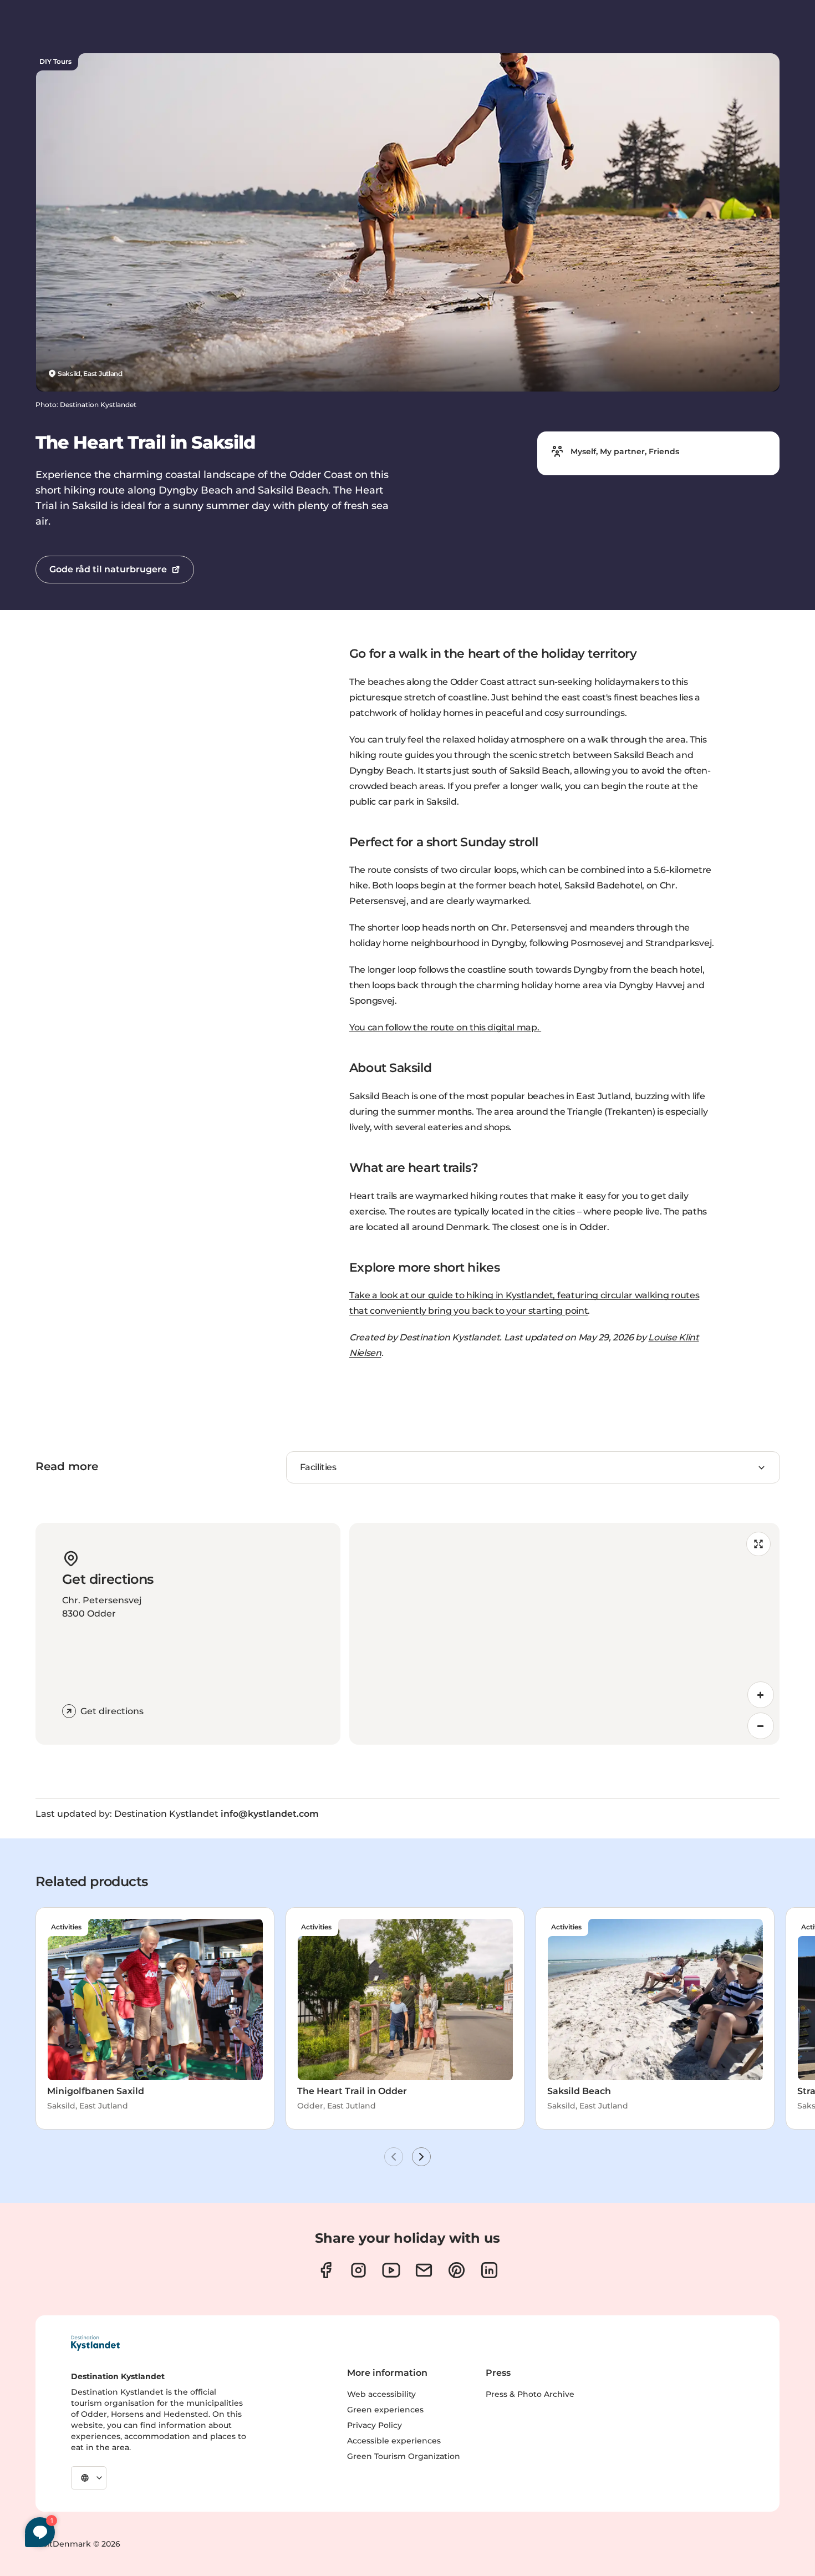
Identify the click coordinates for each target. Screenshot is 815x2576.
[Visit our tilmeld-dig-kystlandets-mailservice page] (424, 2270)
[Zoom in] (761, 1695)
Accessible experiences (394, 2441)
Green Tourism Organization (404, 2456)
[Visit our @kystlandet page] (391, 2270)
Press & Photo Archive (530, 2394)
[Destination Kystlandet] (95, 2343)
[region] (564, 1634)
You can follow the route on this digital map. (445, 1027)
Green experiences (385, 2410)
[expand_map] (758, 1544)
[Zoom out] (761, 1726)
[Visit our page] (326, 2270)
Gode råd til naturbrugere (108, 569)
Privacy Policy (375, 2425)
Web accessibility (381, 2394)
